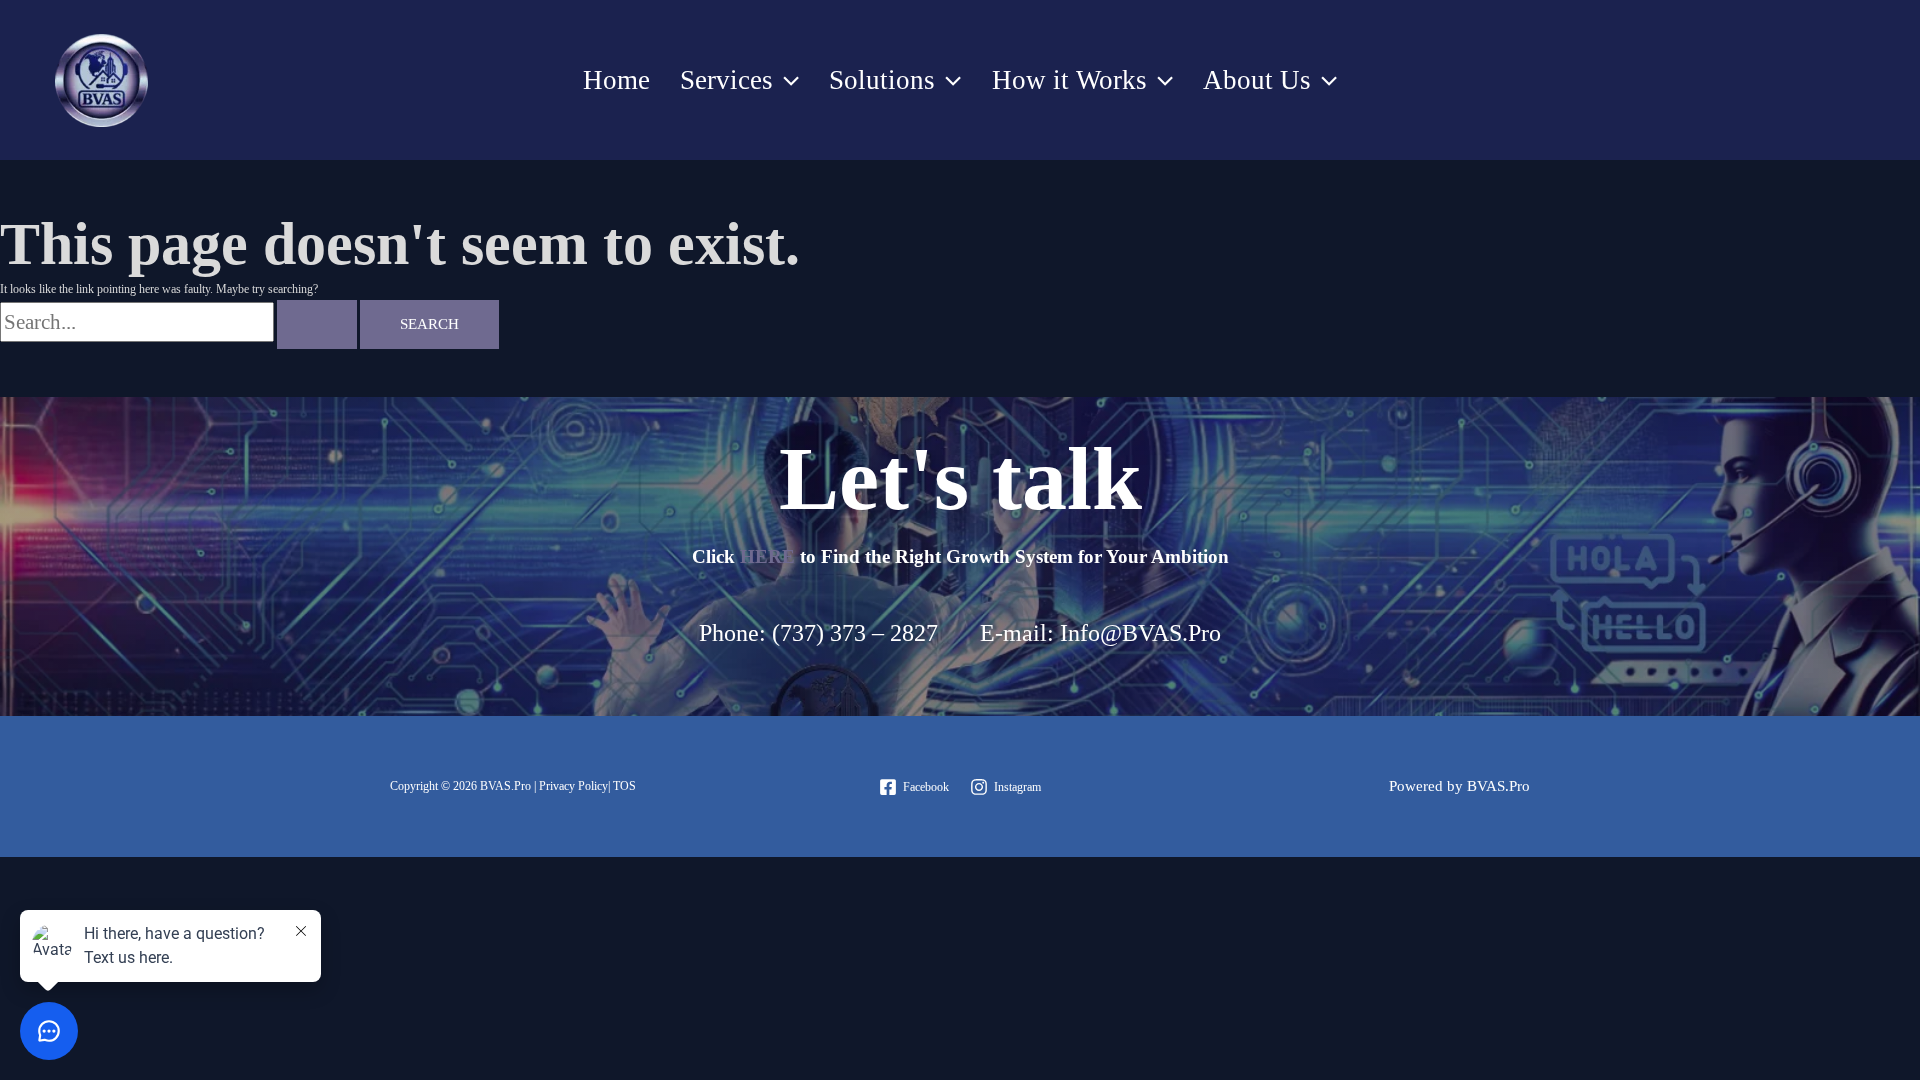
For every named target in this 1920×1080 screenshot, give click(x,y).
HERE (767, 556)
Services (726, 80)
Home (616, 80)
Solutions (882, 80)
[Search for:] (180, 325)
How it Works (1069, 80)
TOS (626, 786)
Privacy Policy (573, 786)
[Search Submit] (317, 324)
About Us (1257, 80)
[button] (786, 80)
